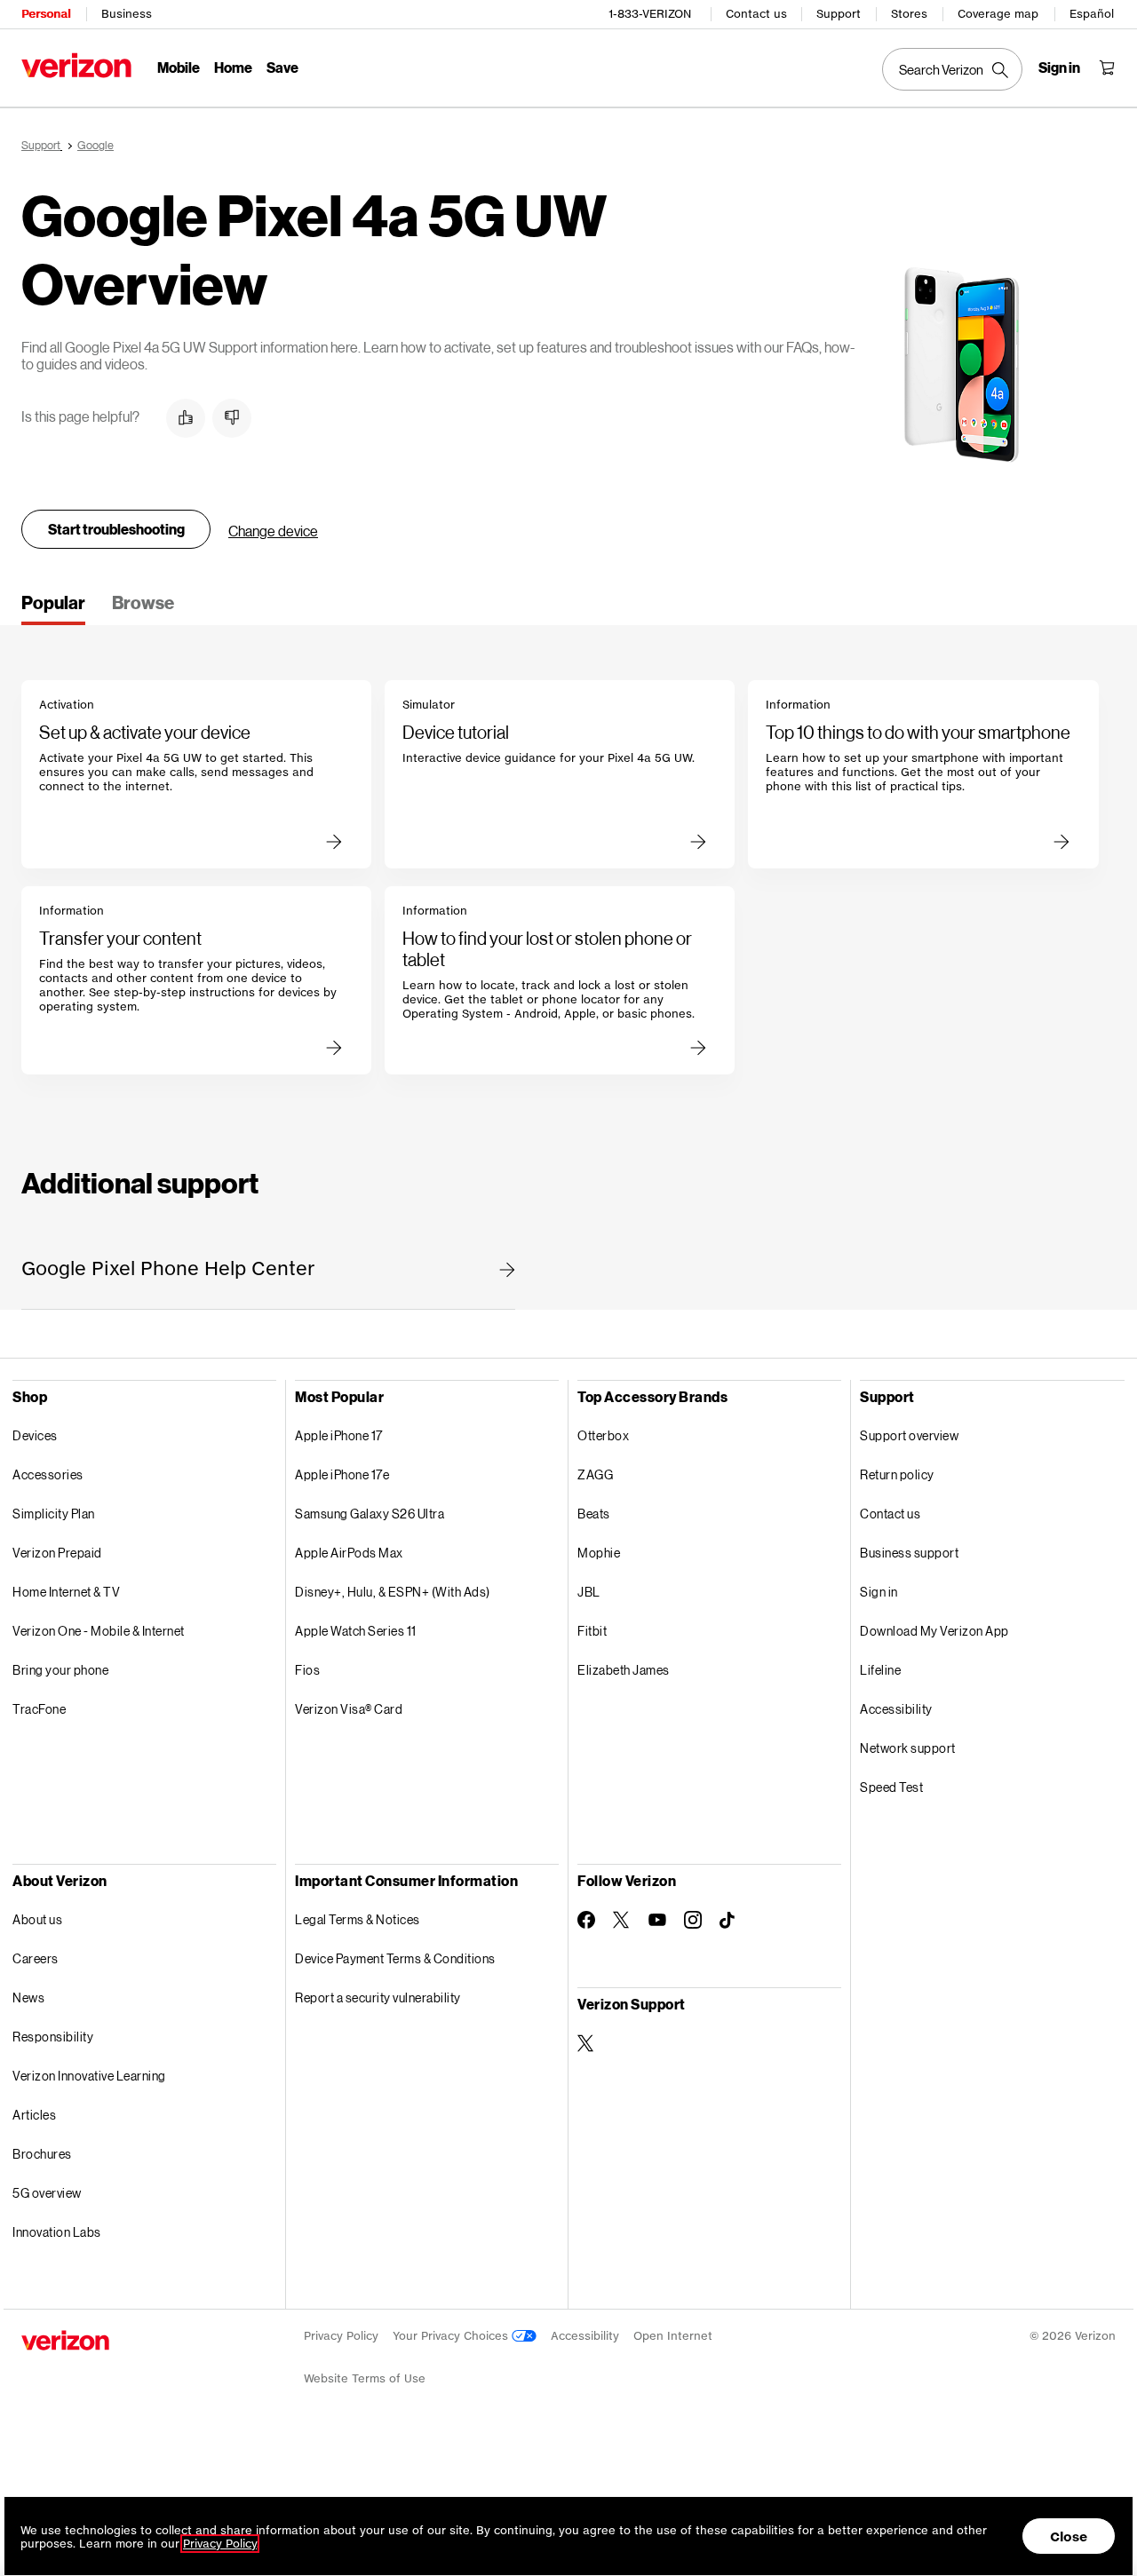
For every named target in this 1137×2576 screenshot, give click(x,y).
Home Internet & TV (66, 1592)
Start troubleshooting (116, 529)
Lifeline (880, 1670)
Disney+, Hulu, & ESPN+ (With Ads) (393, 1592)
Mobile (179, 67)
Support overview (909, 1435)
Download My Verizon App (934, 1631)
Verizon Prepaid (57, 1553)
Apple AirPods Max (349, 1553)
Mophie (599, 1553)
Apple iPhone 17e (342, 1474)
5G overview (47, 2193)
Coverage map (998, 14)
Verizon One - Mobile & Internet (99, 1631)
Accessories (48, 1474)
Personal (46, 14)
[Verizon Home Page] (76, 65)
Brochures (42, 2154)
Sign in (879, 1592)
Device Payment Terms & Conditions (395, 1958)
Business (127, 14)
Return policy (897, 1474)
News (28, 1997)
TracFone (39, 1709)
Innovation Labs (57, 2232)
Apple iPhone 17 (339, 1435)
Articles (34, 2115)
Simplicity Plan (54, 1514)
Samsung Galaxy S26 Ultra (370, 1514)
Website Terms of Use (365, 2378)
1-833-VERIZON (650, 14)
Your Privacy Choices (452, 2336)
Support (839, 14)
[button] (186, 418)
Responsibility (53, 2037)
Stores (909, 14)
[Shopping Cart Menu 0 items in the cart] (1107, 67)
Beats (594, 1514)
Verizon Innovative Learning (89, 2076)
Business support (909, 1553)
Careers (36, 1958)
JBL (589, 1592)
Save (282, 67)
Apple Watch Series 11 (356, 1631)
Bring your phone (60, 1670)
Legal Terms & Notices (358, 1919)
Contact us (756, 14)
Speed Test (891, 1787)
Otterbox (603, 1435)
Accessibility (896, 1709)
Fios (307, 1670)
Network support (908, 1748)
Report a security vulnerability (378, 1997)
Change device (273, 531)
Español (1092, 14)
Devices (35, 1435)
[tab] (53, 608)
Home (233, 67)
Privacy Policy (341, 2336)
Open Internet (673, 2336)
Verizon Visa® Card (349, 1709)
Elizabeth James (624, 1670)
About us (37, 1919)
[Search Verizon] (952, 69)
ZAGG (595, 1474)
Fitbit (592, 1631)
